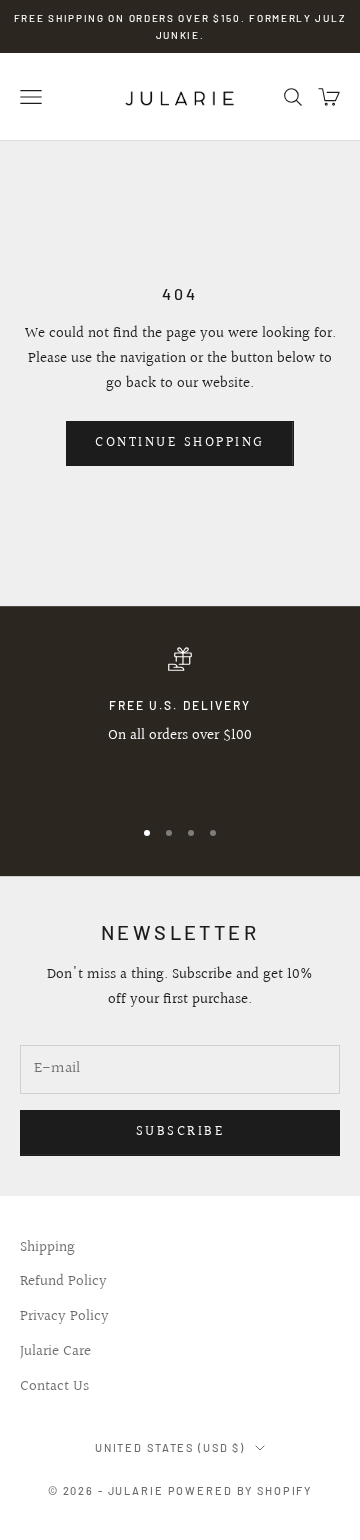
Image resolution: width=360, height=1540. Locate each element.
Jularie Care (55, 1351)
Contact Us (54, 1386)
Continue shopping (180, 443)
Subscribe (180, 1132)
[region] (180, 722)
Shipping (47, 1247)
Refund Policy (63, 1281)
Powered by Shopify (240, 1490)
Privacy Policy (64, 1316)
